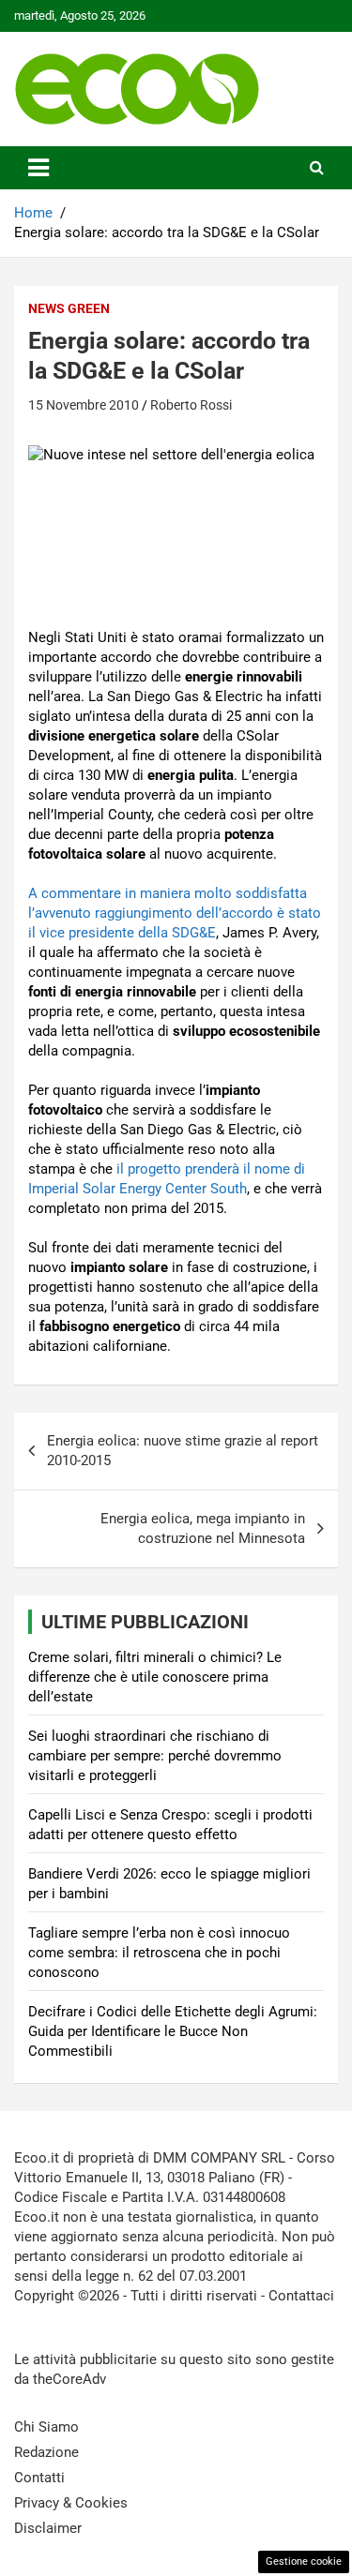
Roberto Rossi (191, 405)
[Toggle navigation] (38, 168)
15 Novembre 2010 (84, 405)
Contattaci (301, 2296)
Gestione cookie (304, 2561)
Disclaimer (48, 2528)
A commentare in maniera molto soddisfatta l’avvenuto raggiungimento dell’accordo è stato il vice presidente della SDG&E (175, 913)
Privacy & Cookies (71, 2503)
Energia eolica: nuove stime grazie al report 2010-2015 (183, 1451)
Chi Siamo (46, 2427)
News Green (69, 308)
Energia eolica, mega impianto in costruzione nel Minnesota (203, 1528)
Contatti (39, 2478)
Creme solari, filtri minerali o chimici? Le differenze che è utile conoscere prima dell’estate (155, 1677)
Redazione (46, 2452)
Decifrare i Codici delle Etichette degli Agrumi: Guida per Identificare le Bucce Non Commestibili (173, 2031)
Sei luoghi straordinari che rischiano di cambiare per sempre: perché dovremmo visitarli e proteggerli (155, 1756)
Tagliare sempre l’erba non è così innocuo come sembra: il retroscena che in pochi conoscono (159, 1953)
